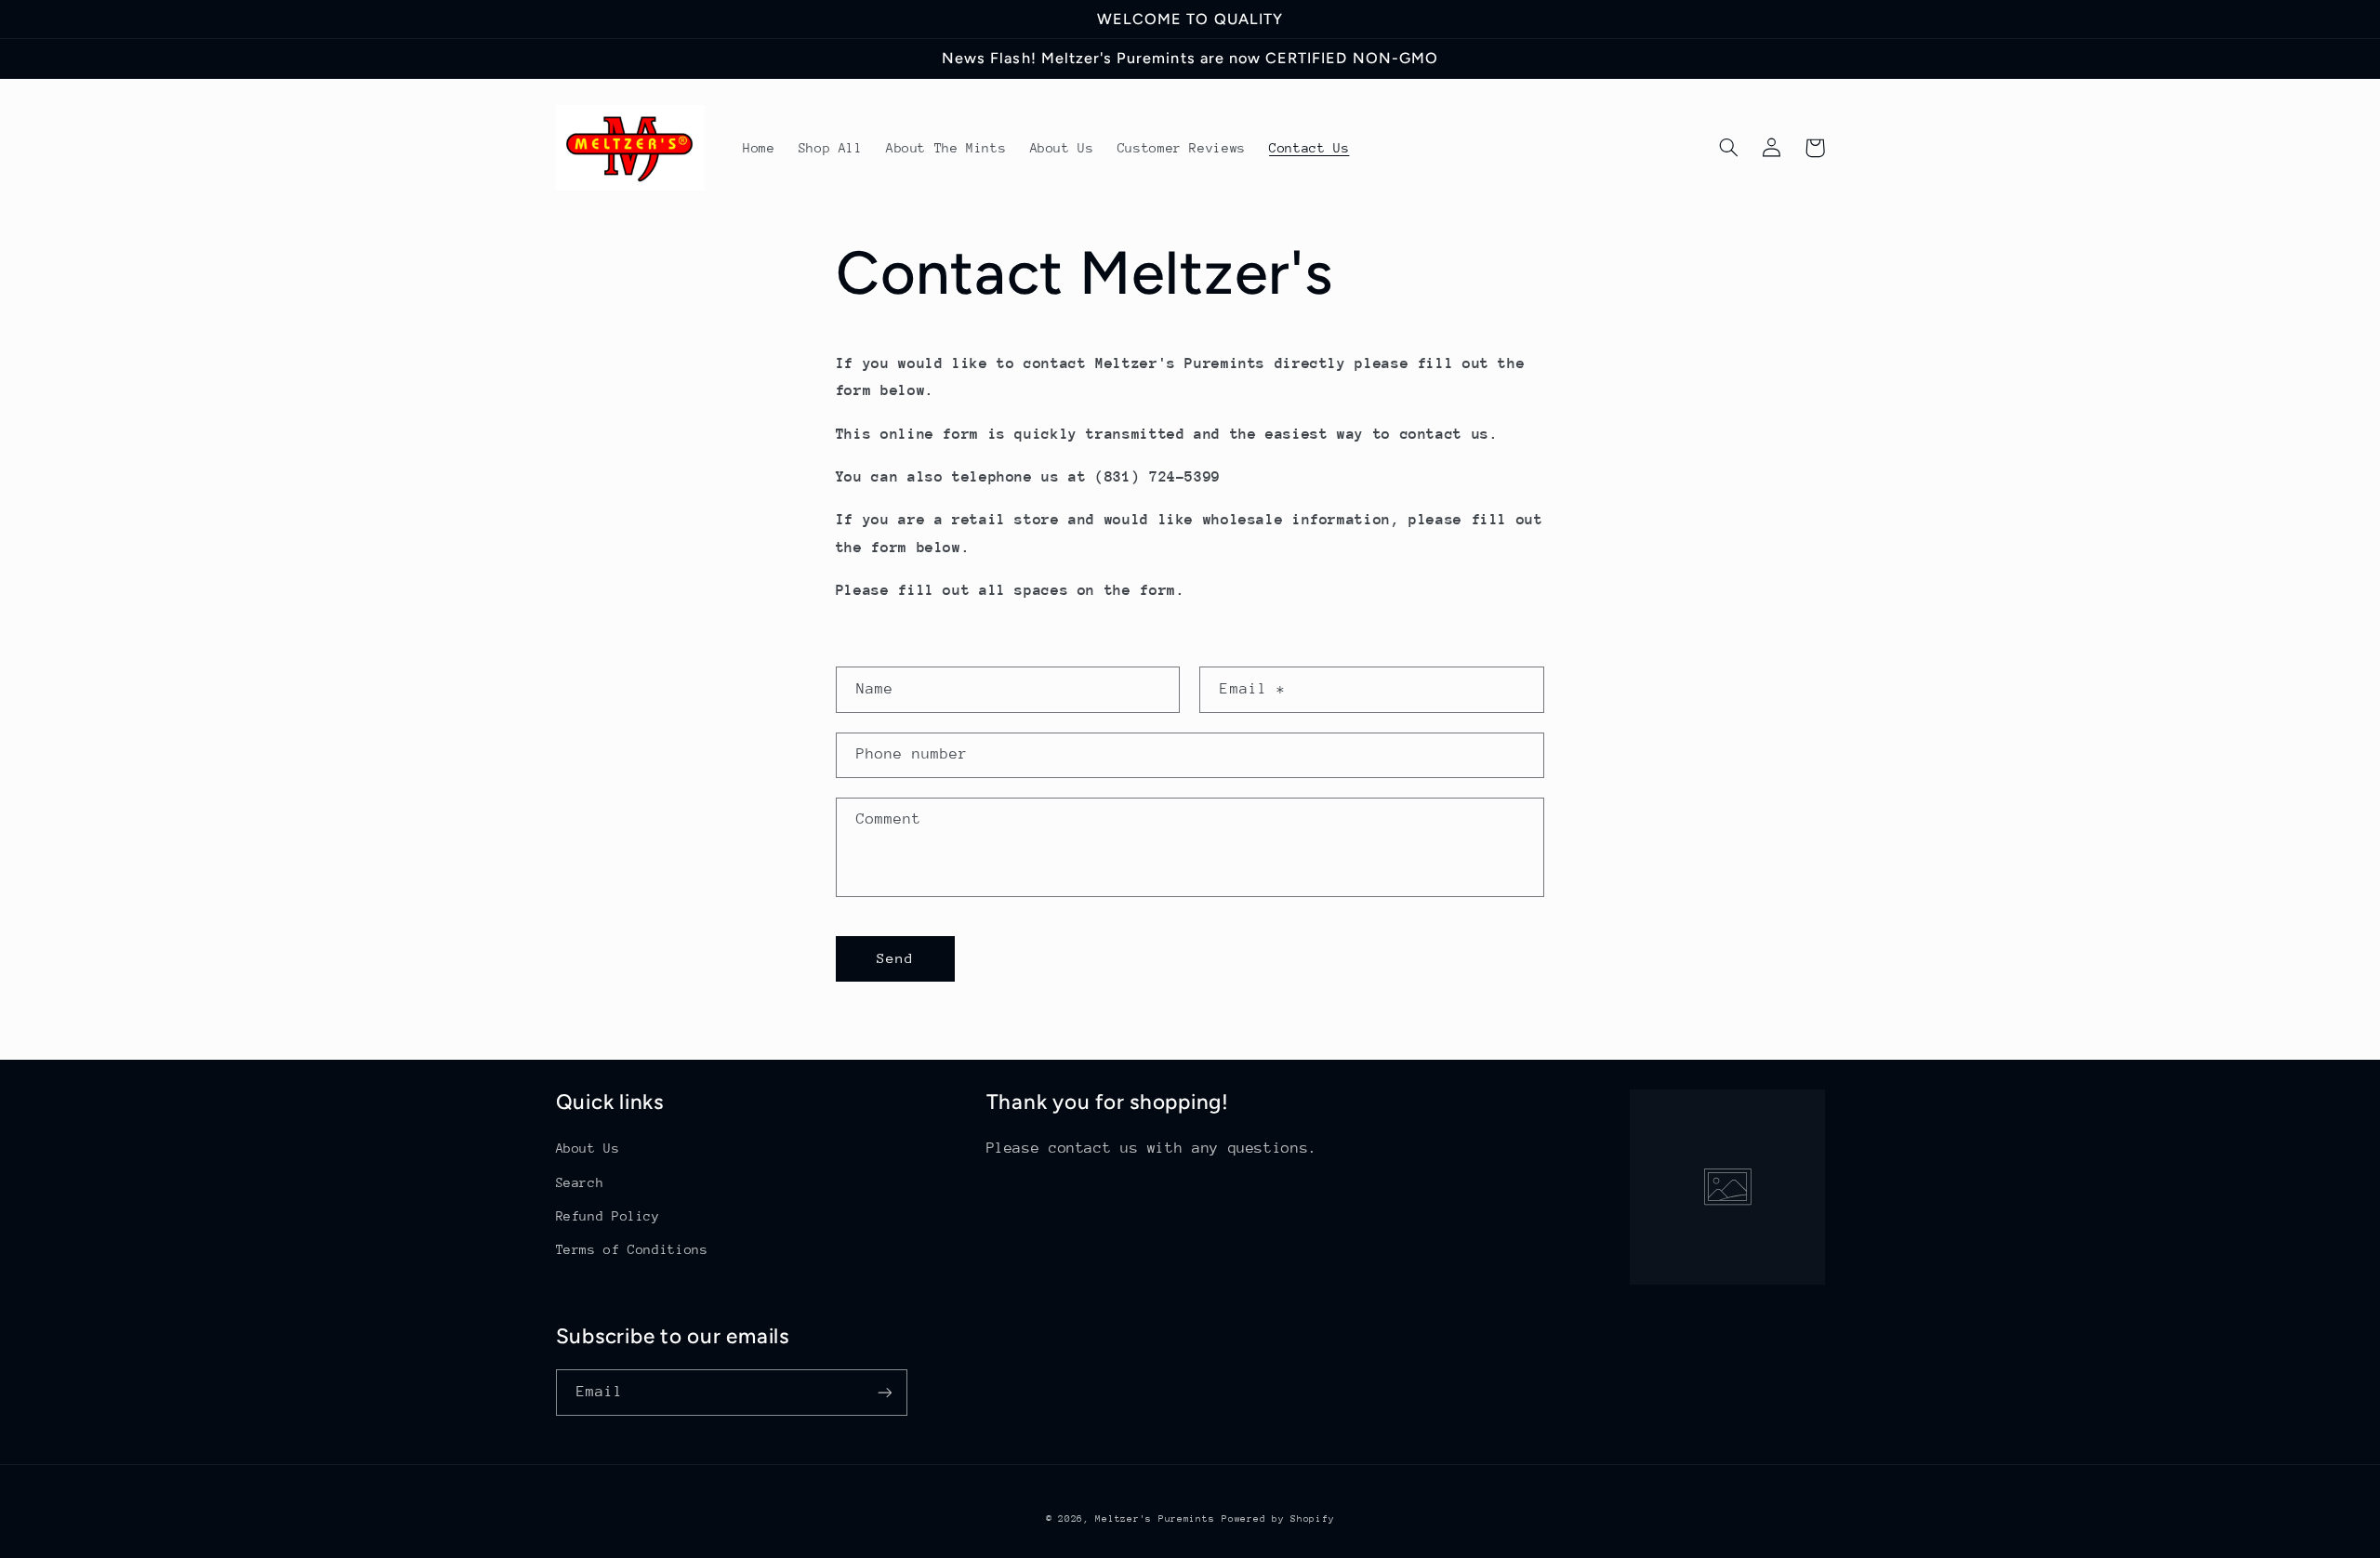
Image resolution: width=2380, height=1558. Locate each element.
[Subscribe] (884, 1392)
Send (895, 958)
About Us (588, 1148)
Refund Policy (608, 1216)
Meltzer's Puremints (1155, 1519)
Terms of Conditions (632, 1249)
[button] (1729, 148)
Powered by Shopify (1278, 1519)
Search (580, 1182)
